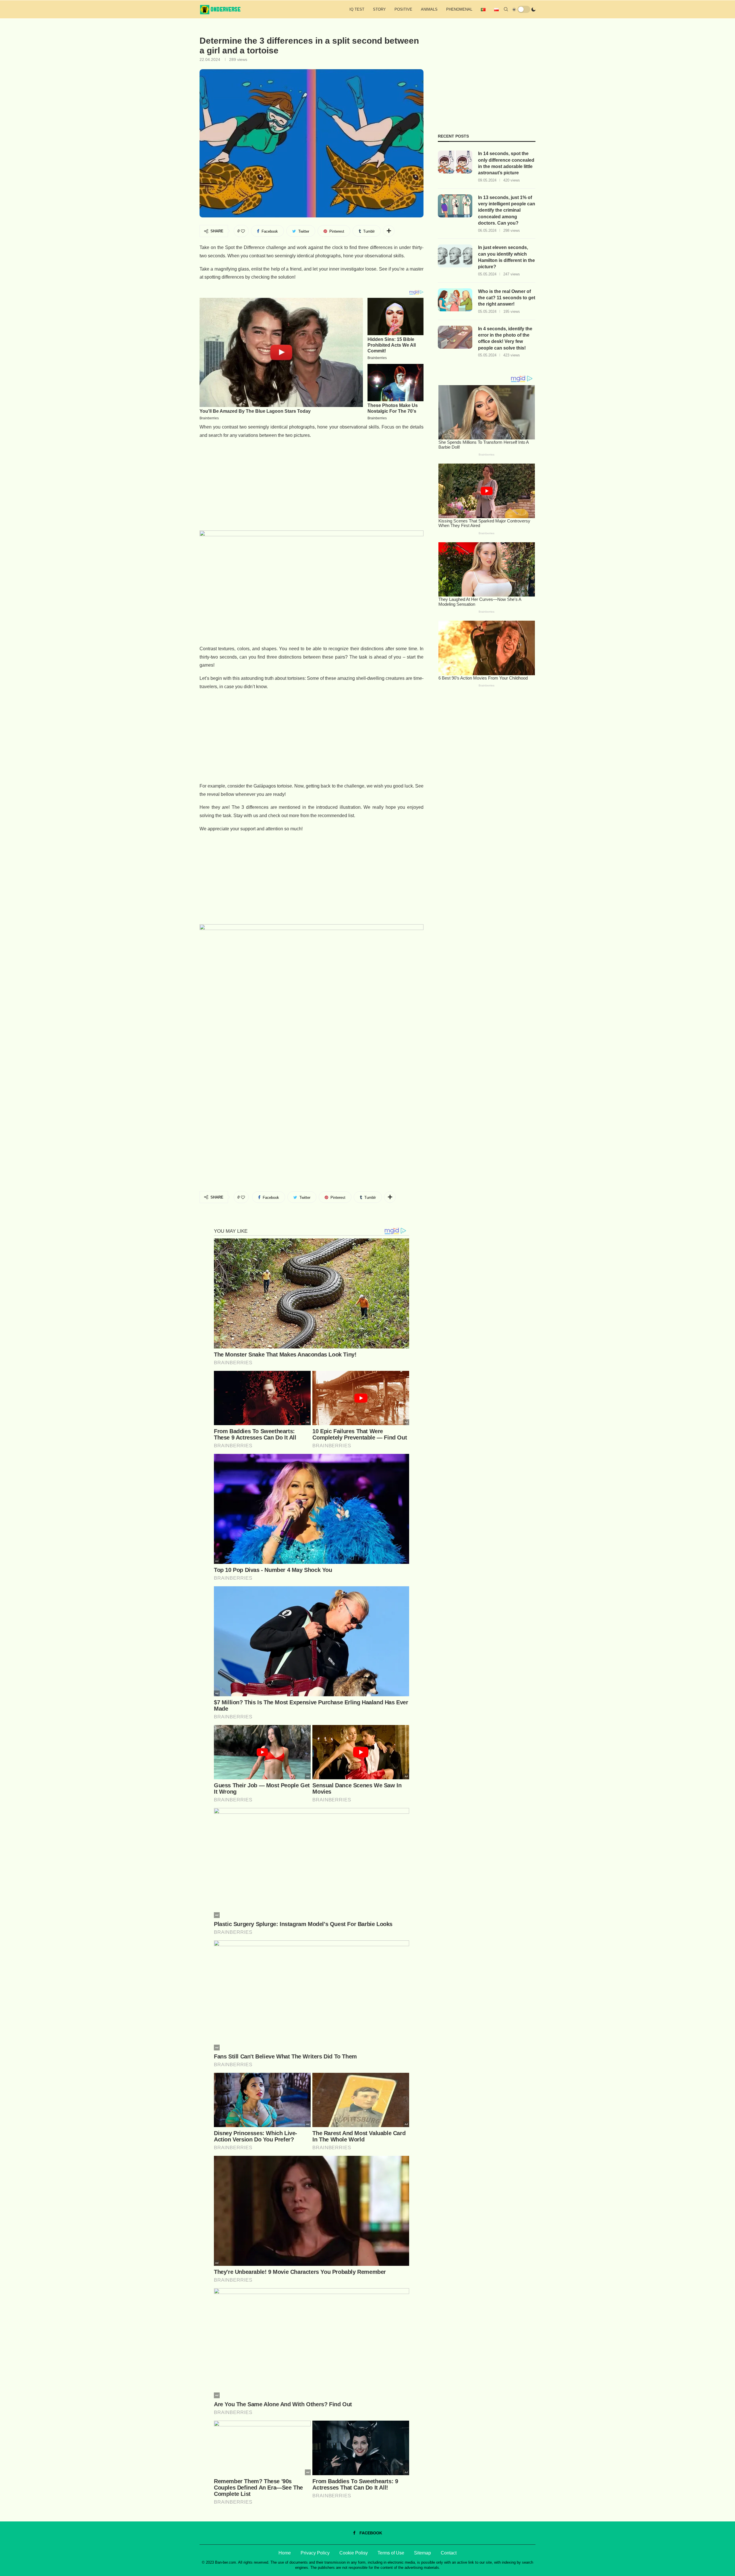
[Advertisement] (312, 485)
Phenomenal (459, 9)
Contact (449, 2553)
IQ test (357, 9)
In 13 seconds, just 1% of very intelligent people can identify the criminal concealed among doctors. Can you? (507, 210)
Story (379, 9)
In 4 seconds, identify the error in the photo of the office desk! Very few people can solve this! (505, 338)
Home (285, 2553)
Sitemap (422, 2553)
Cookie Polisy (354, 2553)
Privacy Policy (315, 2553)
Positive (403, 9)
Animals (429, 9)
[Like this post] (243, 231)
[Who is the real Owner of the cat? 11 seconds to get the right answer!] (455, 300)
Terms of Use (391, 2553)
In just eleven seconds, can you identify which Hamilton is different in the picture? (506, 257)
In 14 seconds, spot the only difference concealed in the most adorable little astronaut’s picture (506, 163)
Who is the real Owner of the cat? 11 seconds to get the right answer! (507, 298)
